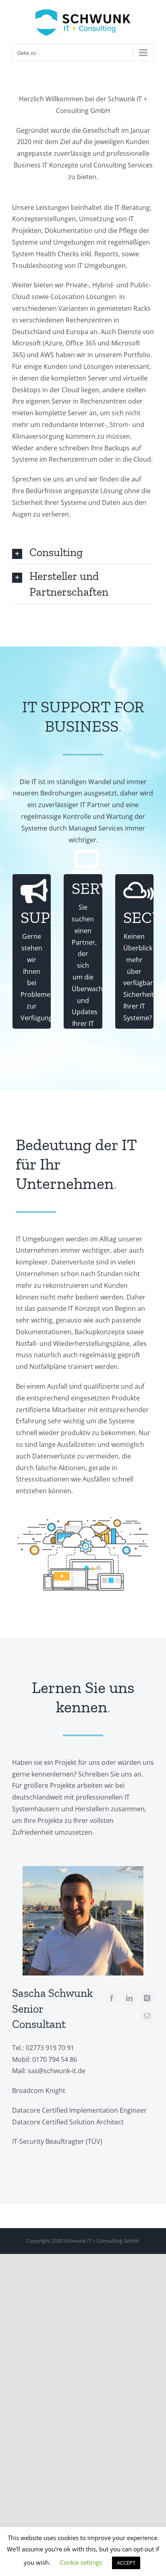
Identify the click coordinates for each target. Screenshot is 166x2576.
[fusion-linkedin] (129, 1998)
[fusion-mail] (147, 2016)
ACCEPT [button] (126, 2563)
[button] (83, 552)
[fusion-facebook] (112, 1998)
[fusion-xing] (147, 1998)
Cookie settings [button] (81, 2562)
